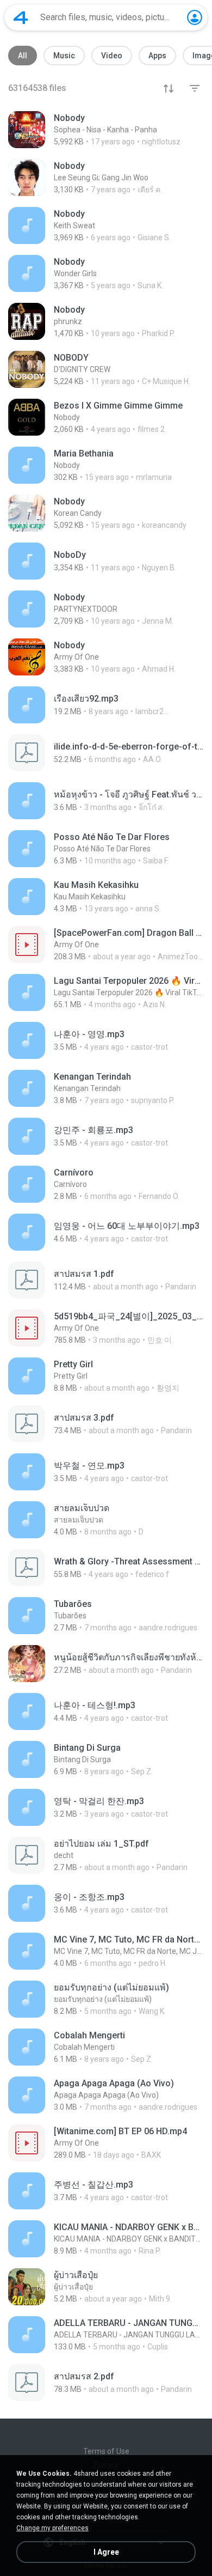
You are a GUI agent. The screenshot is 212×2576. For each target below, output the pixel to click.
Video (112, 56)
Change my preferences (52, 2528)
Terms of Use (106, 2451)
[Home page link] (21, 17)
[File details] (106, 130)
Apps (157, 56)
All (23, 56)
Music (64, 56)
